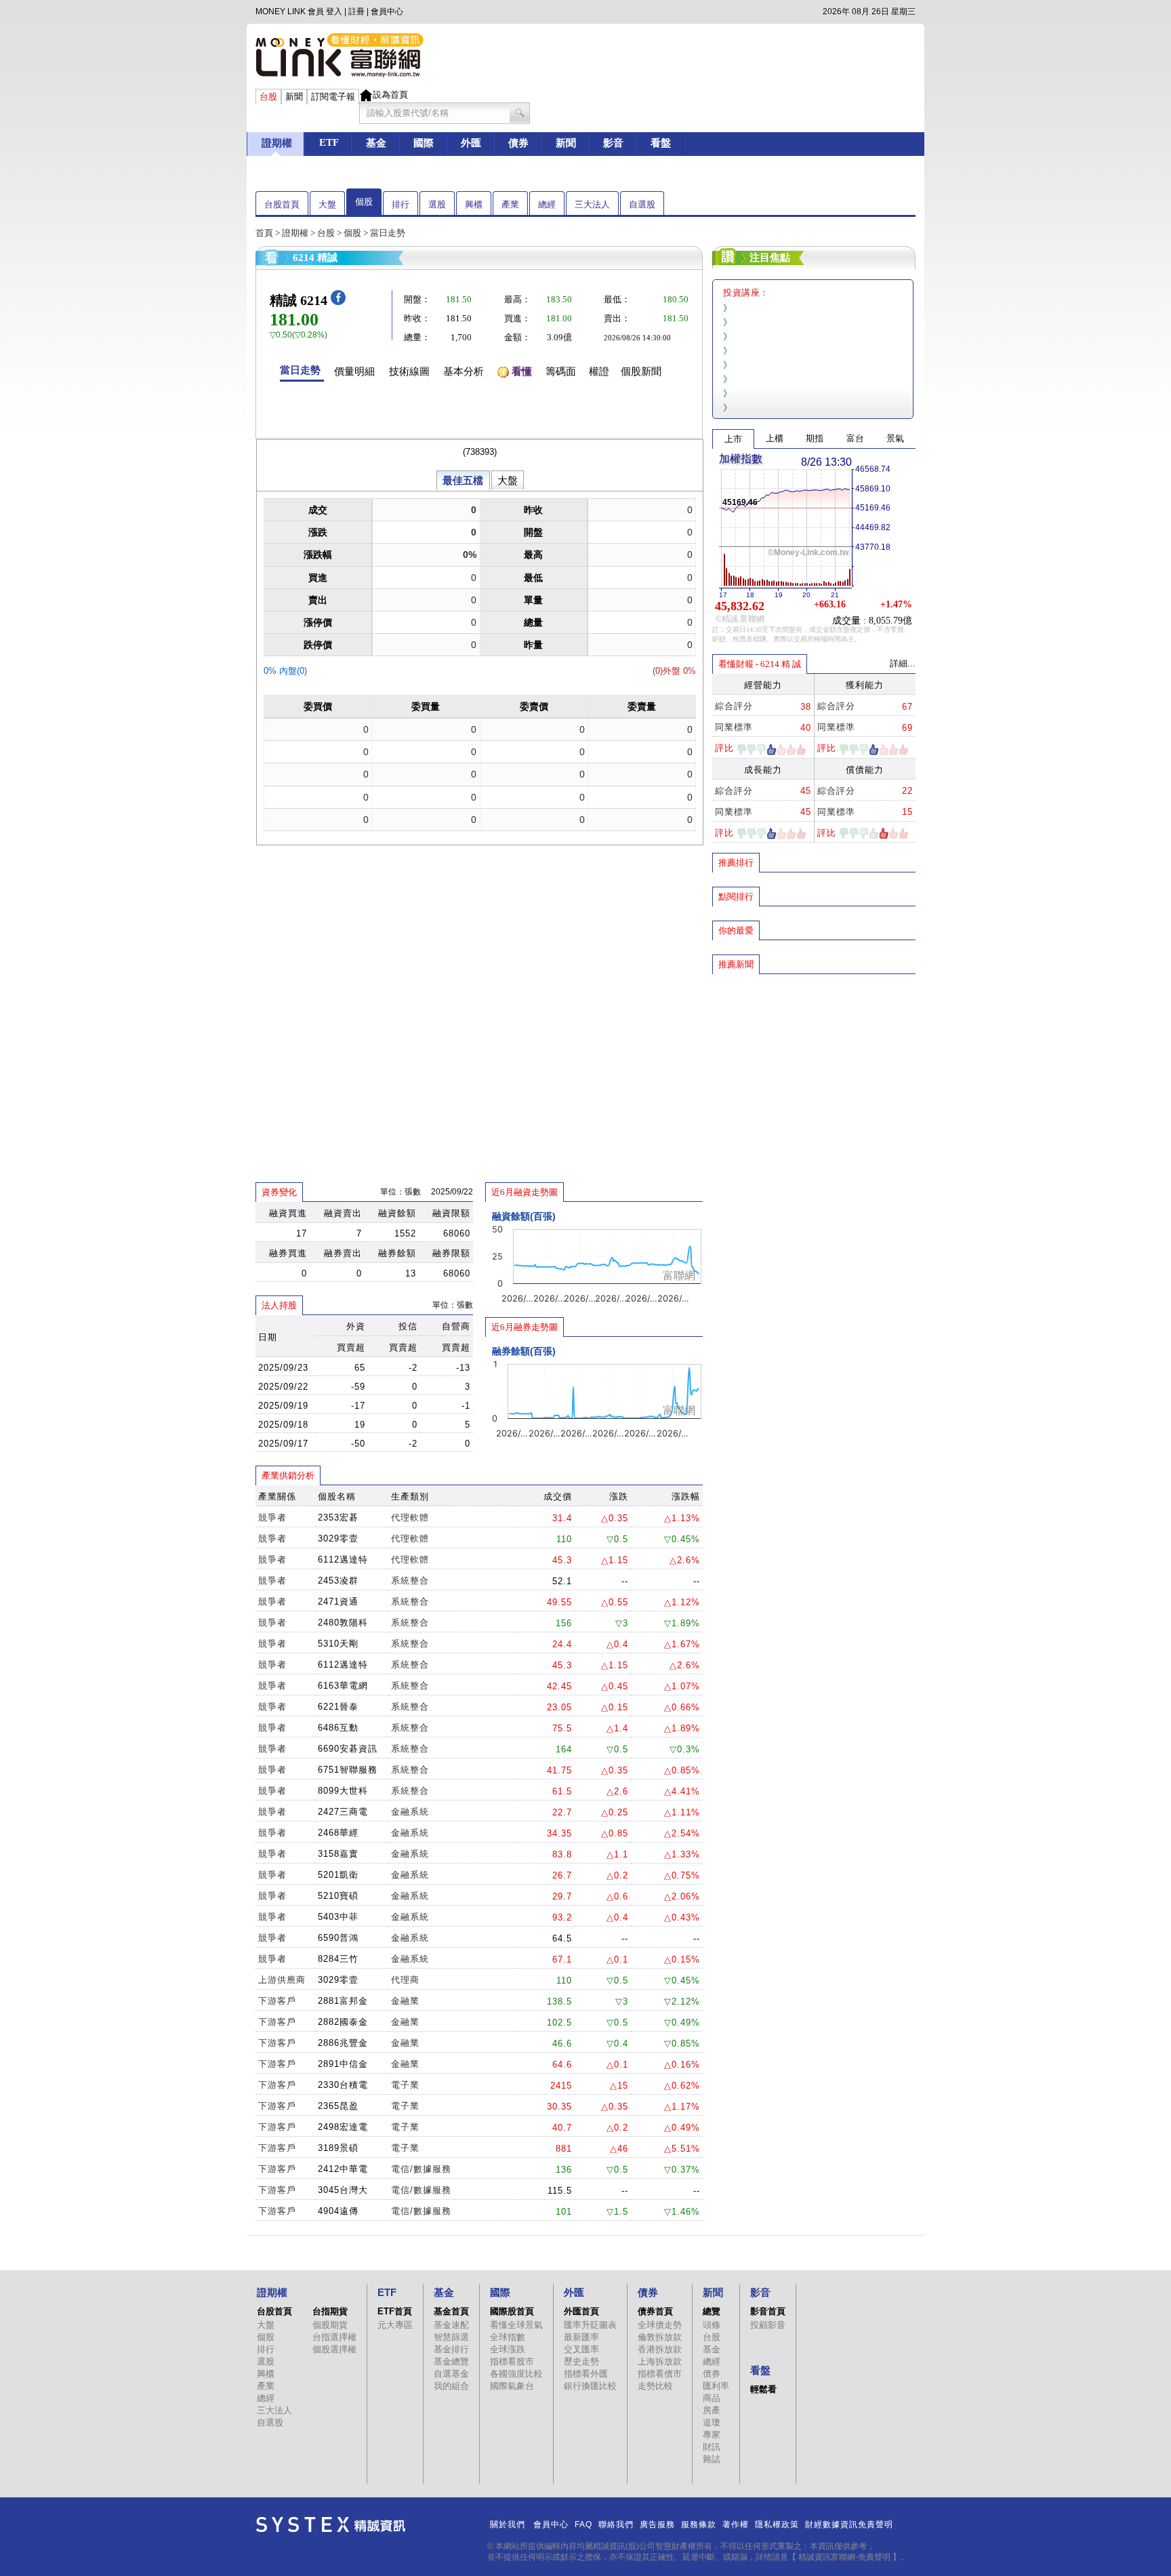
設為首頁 (390, 95)
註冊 (356, 12)
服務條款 (699, 2524)
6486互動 (338, 1728)
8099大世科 (343, 1791)
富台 (855, 438)
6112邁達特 (343, 1559)
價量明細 (354, 371)
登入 (334, 12)
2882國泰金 (343, 2022)
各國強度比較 (516, 2374)
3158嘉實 (338, 1854)
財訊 (712, 2447)
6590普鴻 (338, 1938)
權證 (599, 371)
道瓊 (712, 2422)
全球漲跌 (508, 2349)
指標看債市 (660, 2374)
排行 (400, 204)
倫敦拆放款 (660, 2337)
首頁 (264, 233)
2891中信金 (343, 2064)
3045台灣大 (343, 2190)
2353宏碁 (338, 1517)
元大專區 (395, 2325)
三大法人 (592, 204)
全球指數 (508, 2337)
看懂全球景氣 (516, 2325)
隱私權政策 (777, 2524)
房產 (712, 2410)
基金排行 (451, 2349)
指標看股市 (512, 2361)
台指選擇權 (334, 2337)
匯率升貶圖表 (590, 2325)
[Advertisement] (814, 1073)
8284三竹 (338, 1959)
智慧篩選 (451, 2337)
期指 (815, 438)
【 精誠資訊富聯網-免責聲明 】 (844, 2557)
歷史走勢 (581, 2361)
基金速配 (451, 2325)
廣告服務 (657, 2524)
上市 (733, 439)
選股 (437, 204)
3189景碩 (338, 2148)
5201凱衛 (338, 1875)
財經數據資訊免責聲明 (849, 2524)
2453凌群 (338, 1581)
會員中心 (387, 12)
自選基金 (451, 2374)
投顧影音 (768, 2325)
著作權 (736, 2524)
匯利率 (716, 2386)
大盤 (327, 204)
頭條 (712, 2325)
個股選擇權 (334, 2349)
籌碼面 (561, 371)
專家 (712, 2435)
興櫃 (474, 204)
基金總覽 (451, 2361)
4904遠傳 (338, 2211)
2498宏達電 (343, 2127)
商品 (712, 2398)
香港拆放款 (660, 2349)
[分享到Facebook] (338, 302)
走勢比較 (655, 2386)
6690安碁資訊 (348, 1749)
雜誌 (712, 2459)
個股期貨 (330, 2325)
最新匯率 (581, 2337)
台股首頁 (282, 204)
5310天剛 (338, 1644)
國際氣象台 (512, 2386)
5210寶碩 (338, 1896)
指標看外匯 (586, 2374)
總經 (547, 204)
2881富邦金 (343, 2001)
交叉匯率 (581, 2349)
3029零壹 (338, 1538)
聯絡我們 (616, 2524)
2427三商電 (343, 1812)
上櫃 (775, 438)
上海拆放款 (660, 2361)
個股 (364, 202)
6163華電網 (343, 1686)
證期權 (295, 233)
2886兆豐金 (343, 2043)
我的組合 (451, 2386)
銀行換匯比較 (590, 2386)
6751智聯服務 (348, 1770)
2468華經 (338, 1833)
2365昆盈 (338, 2106)
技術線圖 (409, 371)
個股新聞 (641, 371)
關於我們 (508, 2524)
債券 (712, 2374)
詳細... (903, 663)
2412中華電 (343, 2169)
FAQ (583, 2524)
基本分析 (464, 371)
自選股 (642, 204)
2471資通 (338, 1602)
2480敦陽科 (343, 1623)
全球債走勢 (660, 2325)
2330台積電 (343, 2085)
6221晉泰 (338, 1707)
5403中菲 (338, 1917)
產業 (510, 204)
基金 (712, 2349)
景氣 (895, 438)
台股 (326, 233)
